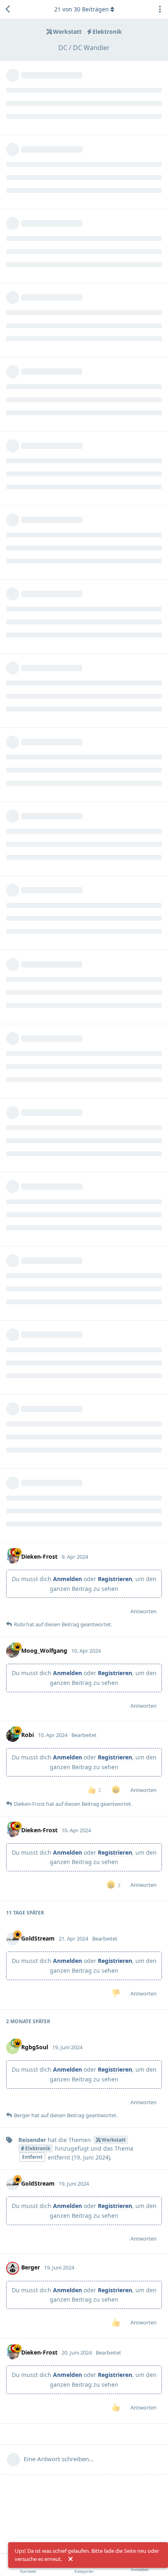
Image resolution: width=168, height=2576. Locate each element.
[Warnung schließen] (71, 2559)
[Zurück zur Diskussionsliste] (8, 9)
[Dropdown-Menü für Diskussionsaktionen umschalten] (160, 9)
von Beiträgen (82, 9)
